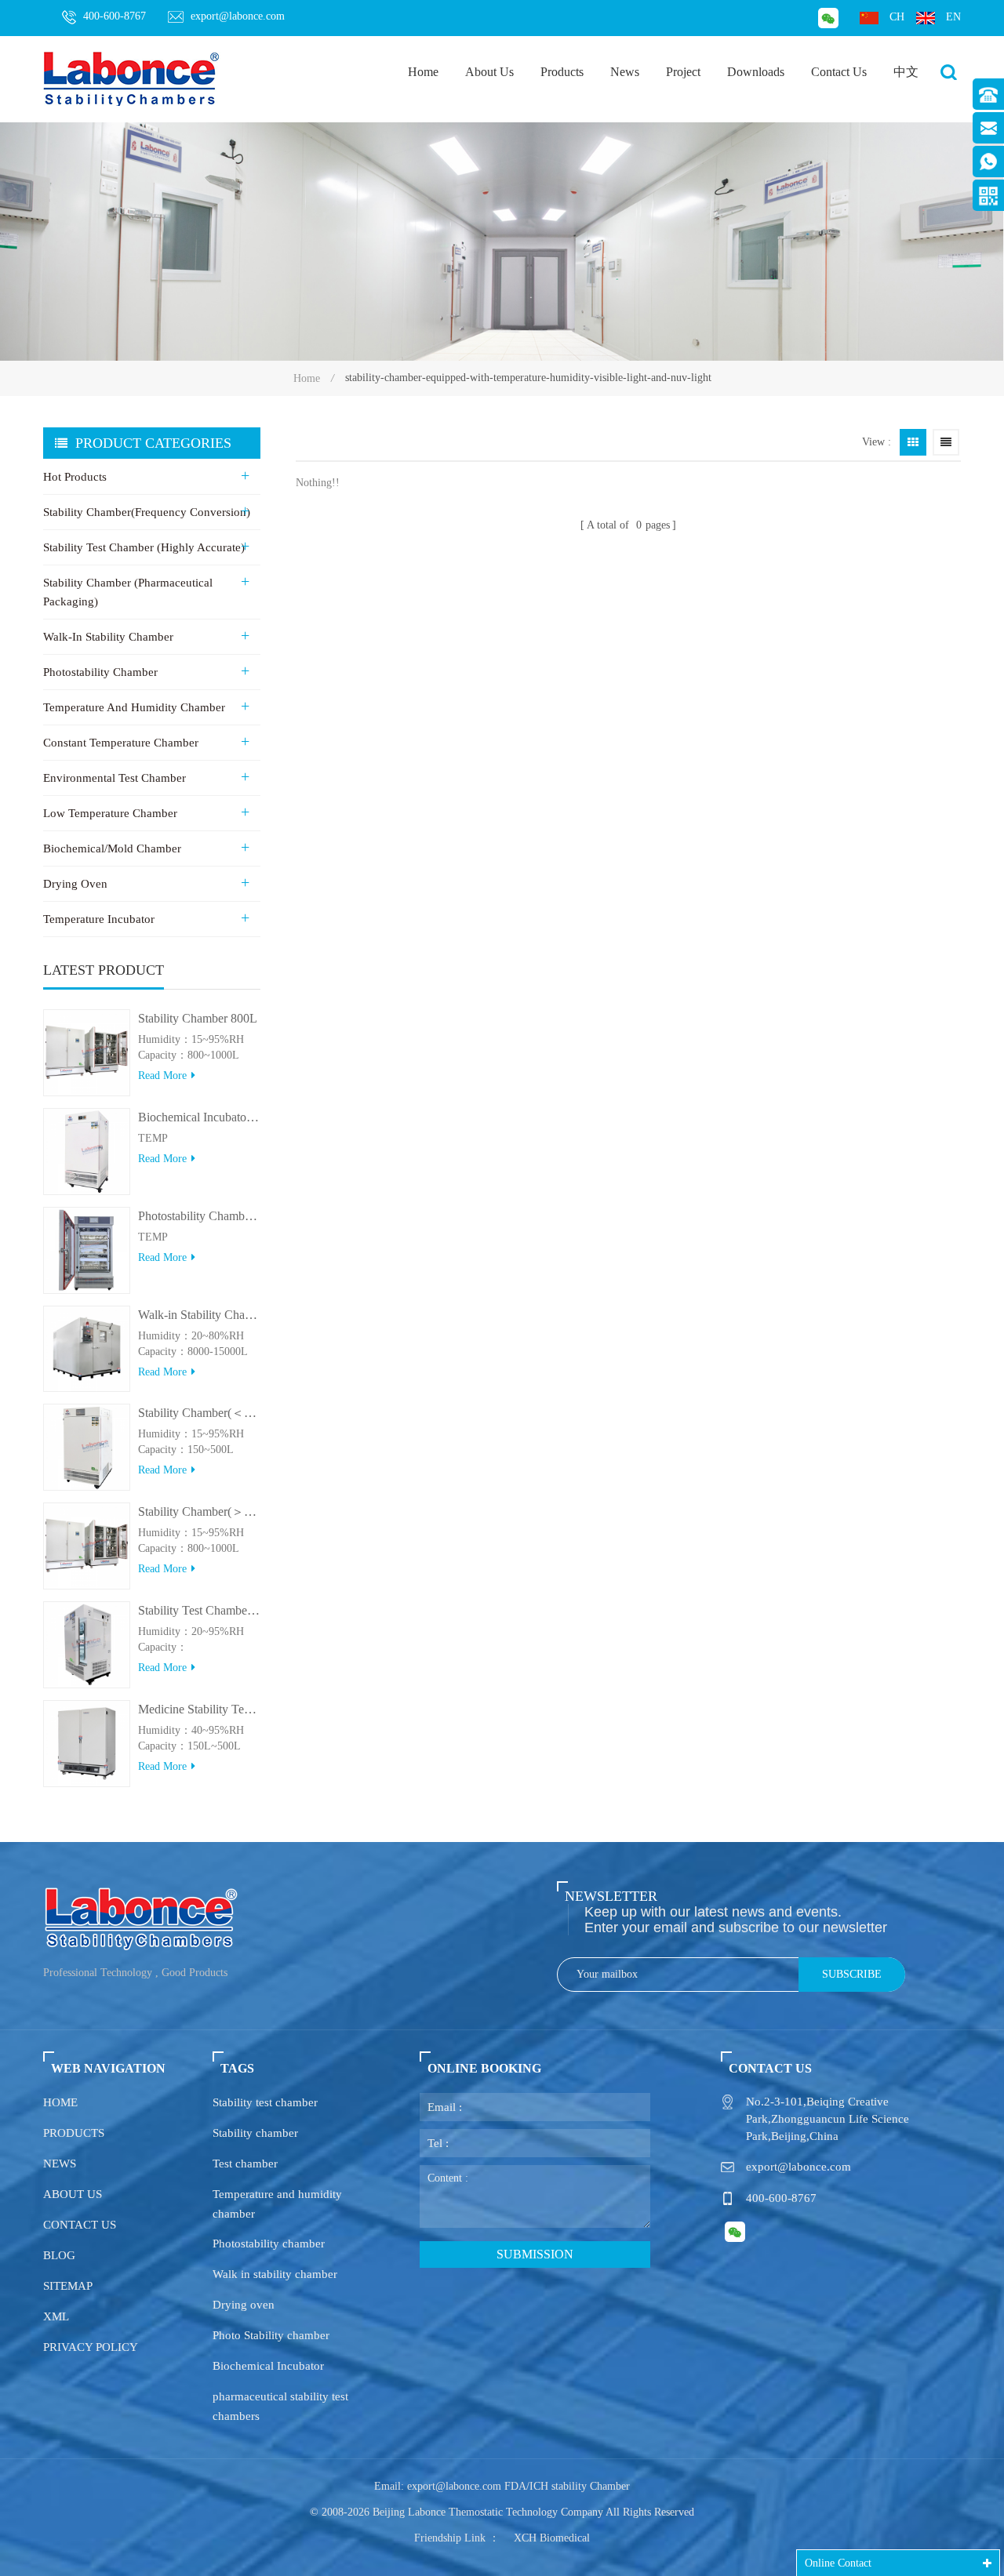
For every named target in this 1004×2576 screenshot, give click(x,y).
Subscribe (852, 1974)
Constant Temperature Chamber (121, 743)
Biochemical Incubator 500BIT (199, 1117)
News (625, 72)
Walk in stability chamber (275, 2274)
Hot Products (75, 477)
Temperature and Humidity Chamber (134, 707)
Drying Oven (75, 884)
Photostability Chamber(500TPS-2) (199, 1216)
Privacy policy (91, 2347)
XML (56, 2316)
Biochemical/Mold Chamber (112, 848)
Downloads (756, 72)
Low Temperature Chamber (110, 813)
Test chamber (245, 2164)
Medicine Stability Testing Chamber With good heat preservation (199, 1709)
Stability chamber (255, 2133)
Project (683, 72)
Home (423, 72)
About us (73, 2194)
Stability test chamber (265, 2102)
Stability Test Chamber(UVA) (199, 1610)
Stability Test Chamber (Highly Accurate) (144, 547)
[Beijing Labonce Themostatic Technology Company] (132, 78)
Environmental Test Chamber (115, 778)
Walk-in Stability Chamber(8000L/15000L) (199, 1315)
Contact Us (839, 72)
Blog (59, 2255)
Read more (162, 1075)
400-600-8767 (115, 16)
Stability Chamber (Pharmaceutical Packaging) (128, 592)
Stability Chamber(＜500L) (199, 1413)
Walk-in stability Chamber (108, 637)
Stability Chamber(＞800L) (199, 1511)
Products (562, 72)
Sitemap (68, 2286)
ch (897, 17)
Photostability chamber (269, 2244)
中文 (906, 72)
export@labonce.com (238, 16)
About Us (489, 72)
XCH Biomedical (552, 2538)
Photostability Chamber (100, 672)
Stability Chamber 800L (198, 1018)
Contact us (80, 2225)
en (953, 17)
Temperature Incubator (99, 919)
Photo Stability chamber (271, 2335)
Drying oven (244, 2305)
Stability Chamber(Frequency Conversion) (147, 512)
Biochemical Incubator (268, 2366)
